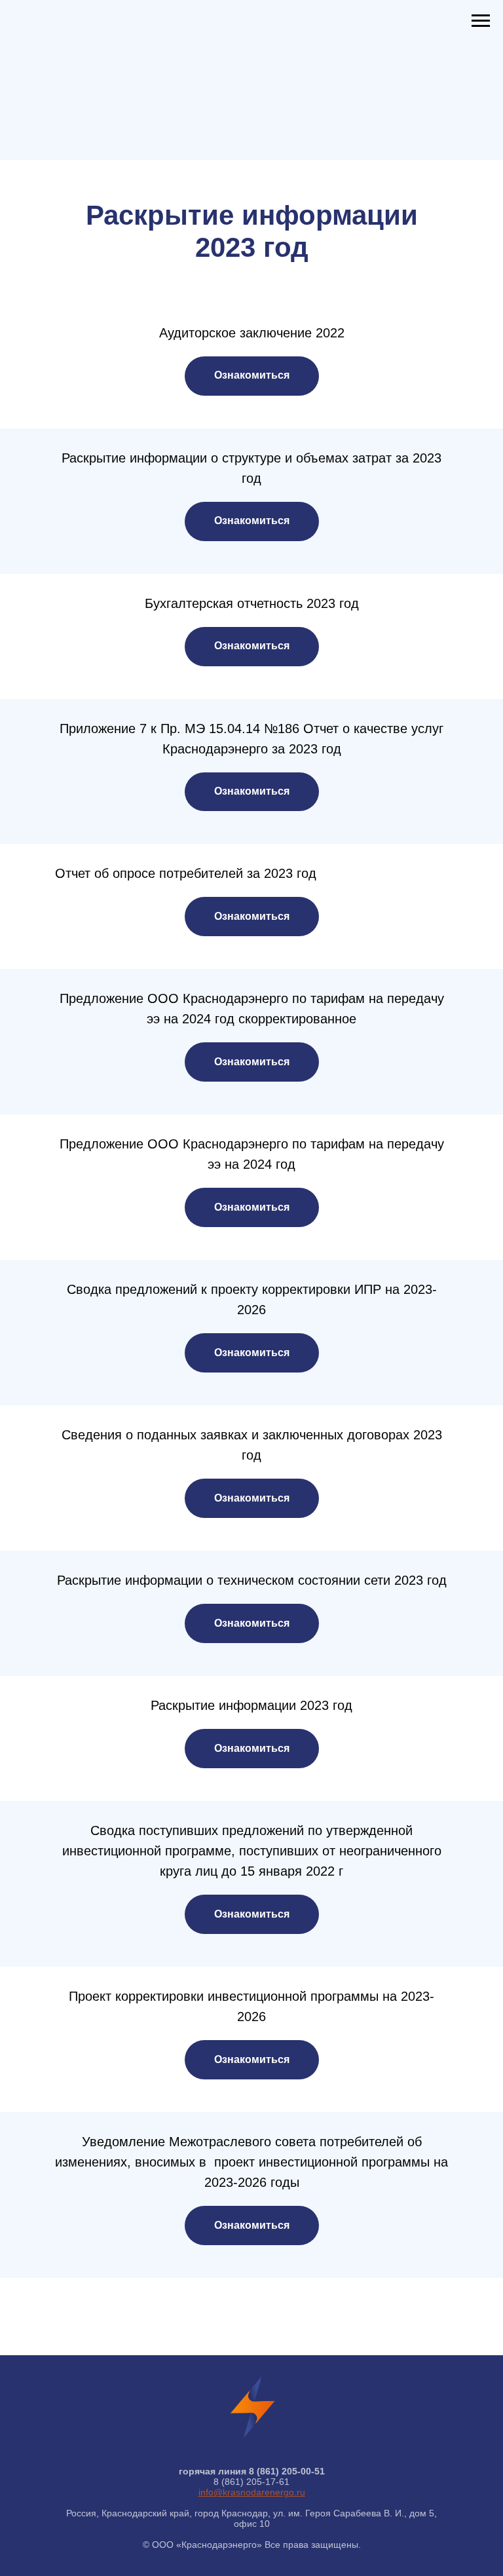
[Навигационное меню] (481, 21)
